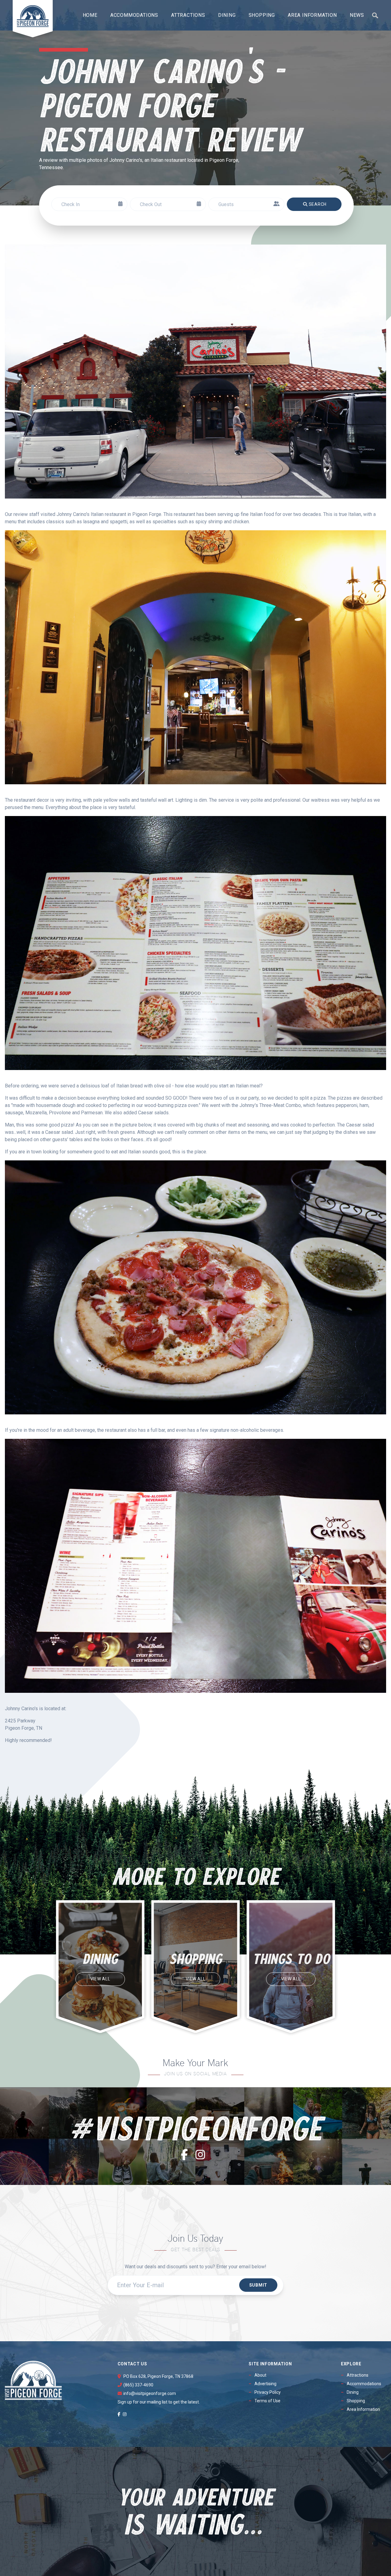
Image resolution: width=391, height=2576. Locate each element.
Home (90, 15)
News (357, 15)
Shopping (262, 15)
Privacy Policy (268, 2392)
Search (318, 204)
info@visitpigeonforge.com (150, 2393)
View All (100, 1979)
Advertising (265, 2384)
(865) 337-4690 (138, 2385)
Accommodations (134, 15)
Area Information (312, 15)
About (260, 2375)
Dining (227, 15)
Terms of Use (267, 2401)
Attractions (188, 15)
